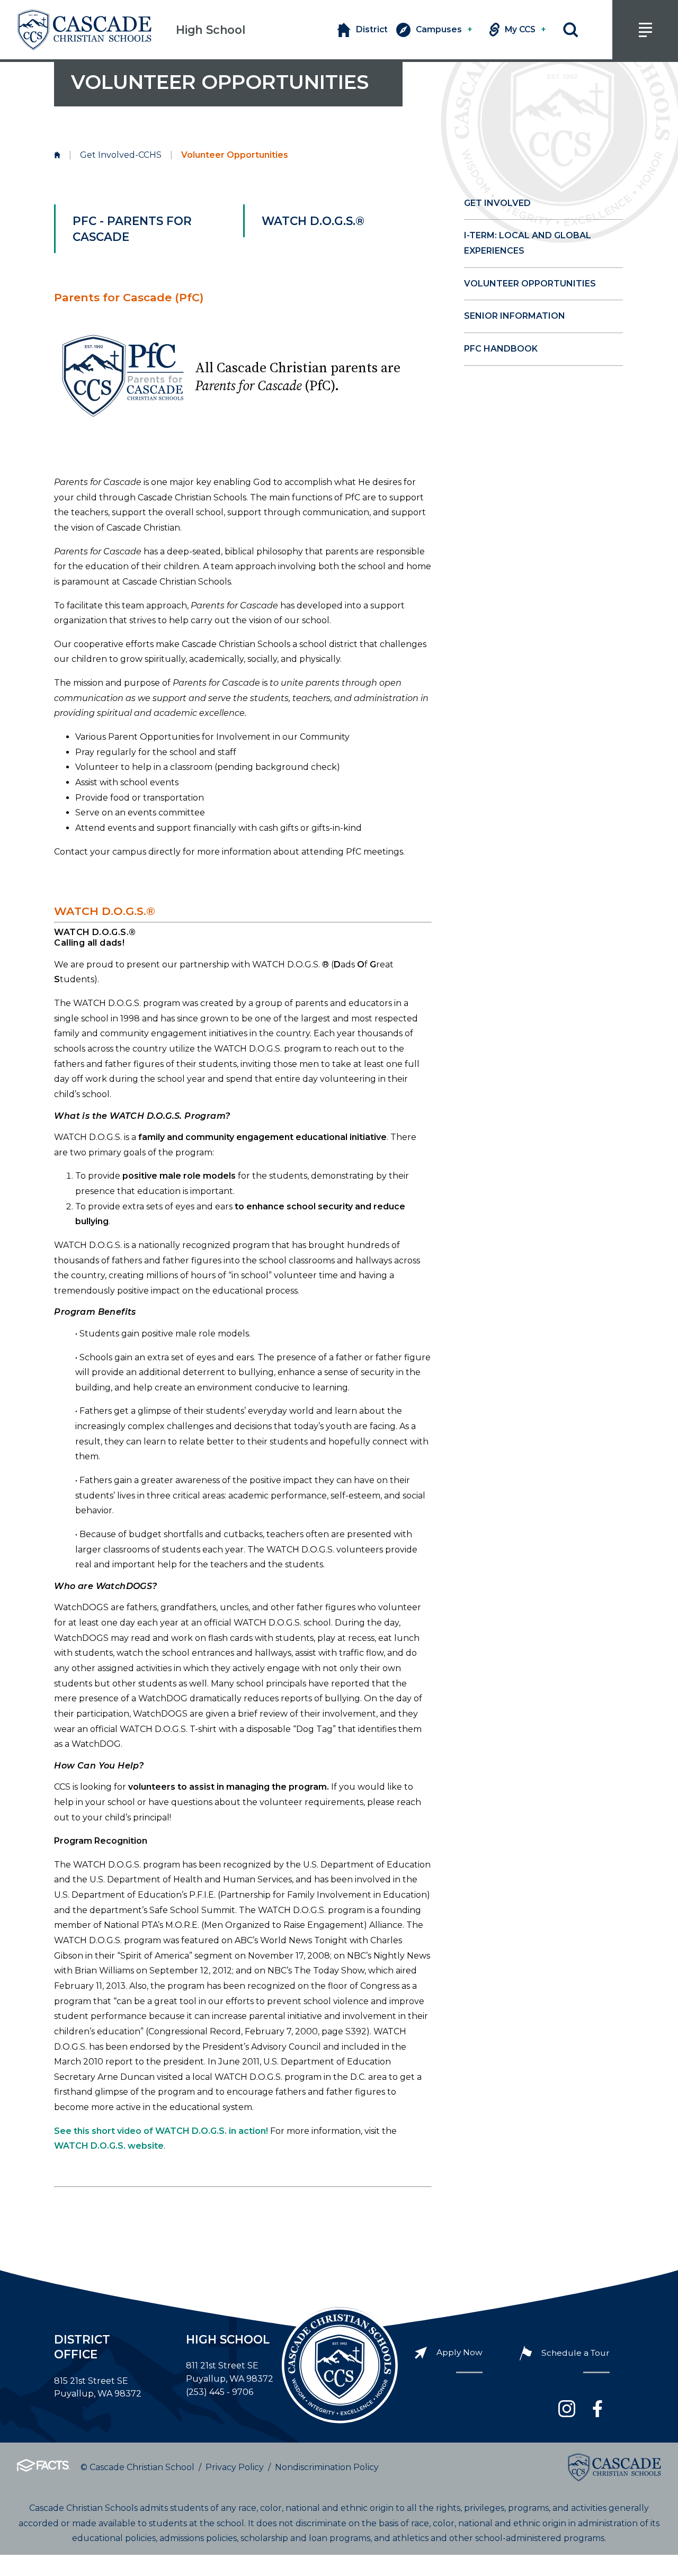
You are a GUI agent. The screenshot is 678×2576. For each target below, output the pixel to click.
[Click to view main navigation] (645, 30)
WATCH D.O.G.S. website (109, 2146)
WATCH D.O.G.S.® (315, 221)
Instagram (567, 2409)
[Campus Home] (57, 155)
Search (571, 30)
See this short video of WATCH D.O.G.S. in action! (161, 2131)
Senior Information (515, 316)
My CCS (525, 29)
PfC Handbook (501, 349)
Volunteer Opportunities (530, 284)
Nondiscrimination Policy (327, 2467)
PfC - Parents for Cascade (132, 229)
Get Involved (497, 203)
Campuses (444, 29)
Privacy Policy (235, 2467)
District (372, 29)
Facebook (597, 2409)
